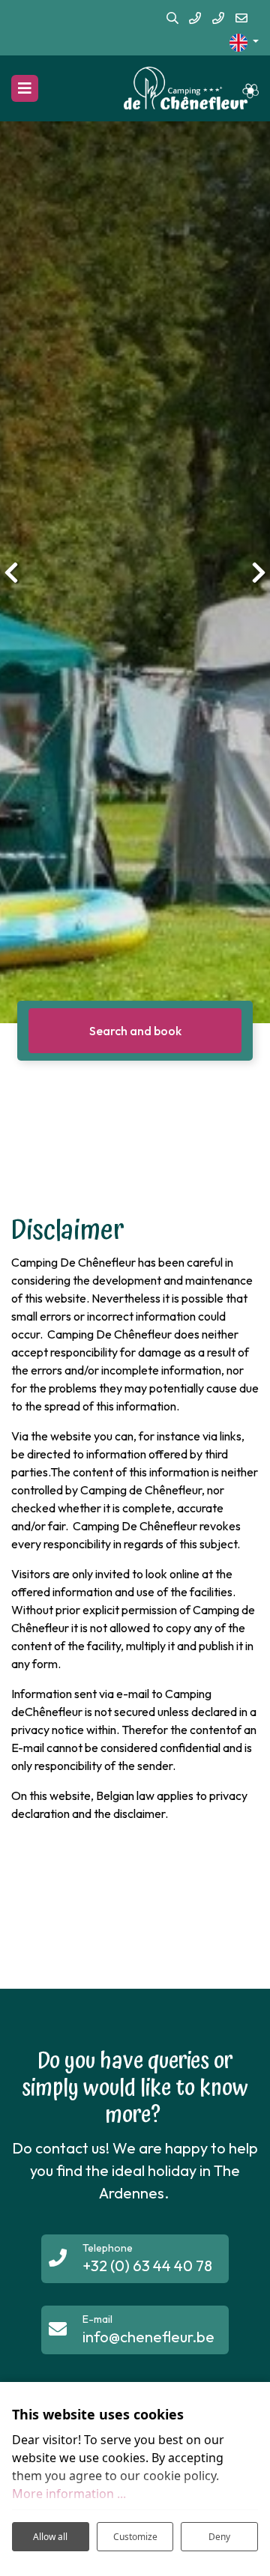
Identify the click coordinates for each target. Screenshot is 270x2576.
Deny (219, 2537)
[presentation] (11, 572)
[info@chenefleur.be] (241, 19)
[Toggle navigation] (25, 88)
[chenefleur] (191, 88)
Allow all (50, 2537)
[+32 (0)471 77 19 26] (218, 19)
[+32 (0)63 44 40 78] (195, 19)
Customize (135, 2537)
